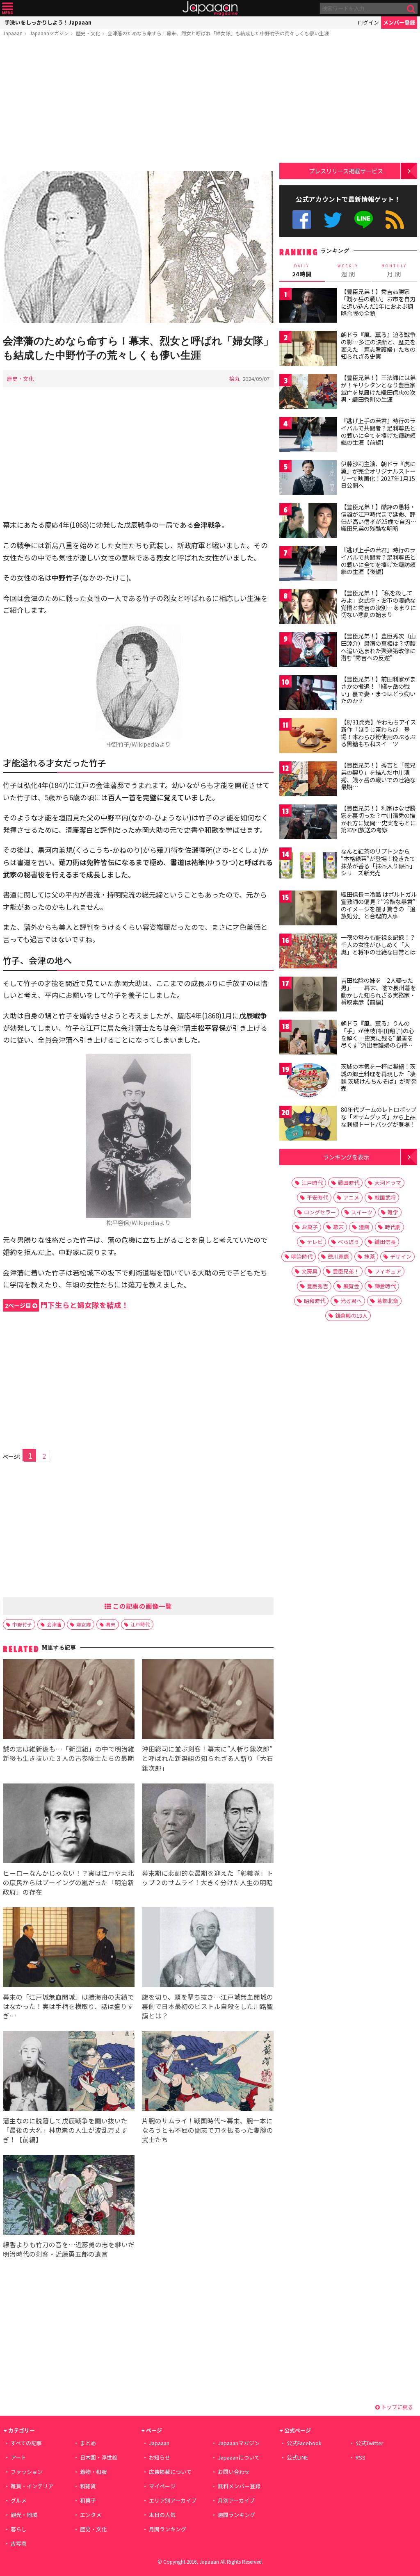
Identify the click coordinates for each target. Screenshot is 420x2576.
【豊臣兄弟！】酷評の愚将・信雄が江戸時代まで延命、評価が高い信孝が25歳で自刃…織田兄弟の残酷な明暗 (379, 518)
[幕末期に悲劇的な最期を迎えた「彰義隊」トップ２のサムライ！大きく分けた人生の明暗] (208, 1825)
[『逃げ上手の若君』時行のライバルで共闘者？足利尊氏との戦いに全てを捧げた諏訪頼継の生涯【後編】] (308, 565)
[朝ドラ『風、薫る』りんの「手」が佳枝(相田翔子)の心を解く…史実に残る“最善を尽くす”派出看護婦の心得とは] (308, 1038)
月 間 (394, 271)
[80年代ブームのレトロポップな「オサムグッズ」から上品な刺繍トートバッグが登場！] (308, 1124)
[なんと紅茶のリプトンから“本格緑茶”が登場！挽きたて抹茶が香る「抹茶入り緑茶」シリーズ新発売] (308, 866)
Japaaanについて (239, 2457)
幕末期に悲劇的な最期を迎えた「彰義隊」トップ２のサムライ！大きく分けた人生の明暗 (208, 1878)
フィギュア (388, 1271)
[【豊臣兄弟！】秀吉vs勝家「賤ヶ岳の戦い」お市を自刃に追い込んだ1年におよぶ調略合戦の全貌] (308, 306)
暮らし (19, 2529)
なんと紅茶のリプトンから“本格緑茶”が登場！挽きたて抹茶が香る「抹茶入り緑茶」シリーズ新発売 (378, 862)
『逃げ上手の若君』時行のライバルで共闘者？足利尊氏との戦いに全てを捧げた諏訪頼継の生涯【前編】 (378, 432)
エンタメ (91, 2515)
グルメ (19, 2500)
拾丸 (235, 379)
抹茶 (370, 1256)
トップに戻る (396, 2407)
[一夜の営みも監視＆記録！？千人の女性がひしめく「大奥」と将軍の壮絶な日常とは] (308, 952)
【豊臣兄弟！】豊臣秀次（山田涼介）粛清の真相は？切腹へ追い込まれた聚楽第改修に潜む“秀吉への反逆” (378, 647)
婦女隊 (84, 1624)
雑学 (393, 1212)
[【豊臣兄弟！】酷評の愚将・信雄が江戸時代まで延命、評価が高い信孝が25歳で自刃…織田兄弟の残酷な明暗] (308, 522)
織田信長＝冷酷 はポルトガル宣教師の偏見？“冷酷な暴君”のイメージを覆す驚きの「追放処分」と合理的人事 (379, 905)
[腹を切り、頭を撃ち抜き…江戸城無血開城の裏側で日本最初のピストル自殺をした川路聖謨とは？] (208, 1949)
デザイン (401, 1256)
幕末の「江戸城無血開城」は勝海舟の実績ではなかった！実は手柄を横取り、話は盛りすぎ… (68, 2006)
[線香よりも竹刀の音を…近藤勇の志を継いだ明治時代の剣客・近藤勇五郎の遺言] (69, 2196)
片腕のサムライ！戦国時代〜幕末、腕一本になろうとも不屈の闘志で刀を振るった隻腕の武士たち (208, 2130)
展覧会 (351, 1286)
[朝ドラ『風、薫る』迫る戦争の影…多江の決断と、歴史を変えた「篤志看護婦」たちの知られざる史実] (308, 350)
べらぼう (349, 1242)
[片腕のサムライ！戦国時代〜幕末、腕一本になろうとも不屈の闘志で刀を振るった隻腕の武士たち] (208, 2072)
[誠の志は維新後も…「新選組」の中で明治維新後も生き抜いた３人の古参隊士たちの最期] (69, 1700)
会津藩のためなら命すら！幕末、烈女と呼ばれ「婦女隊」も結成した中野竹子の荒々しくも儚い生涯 (218, 33)
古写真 (19, 2543)
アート (18, 2457)
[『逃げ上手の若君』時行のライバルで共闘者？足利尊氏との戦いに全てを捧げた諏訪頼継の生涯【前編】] (308, 436)
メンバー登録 (399, 22)
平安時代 (317, 1197)
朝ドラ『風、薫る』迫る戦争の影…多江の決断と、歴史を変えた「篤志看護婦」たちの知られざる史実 (378, 345)
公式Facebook (302, 220)
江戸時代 (140, 1624)
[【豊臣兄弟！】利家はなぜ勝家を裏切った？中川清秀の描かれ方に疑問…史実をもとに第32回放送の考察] (308, 823)
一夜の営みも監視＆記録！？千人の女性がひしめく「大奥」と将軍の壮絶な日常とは (378, 944)
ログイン (368, 22)
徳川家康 (338, 1256)
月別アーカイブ (236, 2500)
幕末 (111, 1624)
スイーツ (362, 1212)
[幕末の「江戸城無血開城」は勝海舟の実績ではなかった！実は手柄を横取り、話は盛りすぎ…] (69, 1949)
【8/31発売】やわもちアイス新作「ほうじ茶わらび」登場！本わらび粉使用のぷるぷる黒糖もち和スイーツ (378, 733)
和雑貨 (88, 2486)
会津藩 (54, 1624)
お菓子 (310, 1227)
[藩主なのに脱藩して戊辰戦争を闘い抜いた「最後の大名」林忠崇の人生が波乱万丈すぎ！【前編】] (69, 2072)
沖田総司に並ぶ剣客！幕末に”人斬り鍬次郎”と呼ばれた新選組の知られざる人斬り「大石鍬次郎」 (208, 1758)
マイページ (162, 2486)
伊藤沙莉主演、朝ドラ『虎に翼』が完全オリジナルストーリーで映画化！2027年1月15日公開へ (378, 475)
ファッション (27, 2472)
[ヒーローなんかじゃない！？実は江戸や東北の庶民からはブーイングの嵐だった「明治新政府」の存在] (69, 1825)
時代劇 (393, 1227)
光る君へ (351, 1301)
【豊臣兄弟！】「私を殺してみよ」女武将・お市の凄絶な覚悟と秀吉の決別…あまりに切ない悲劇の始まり (378, 604)
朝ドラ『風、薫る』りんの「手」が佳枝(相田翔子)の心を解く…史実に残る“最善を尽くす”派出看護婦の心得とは (378, 1038)
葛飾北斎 (388, 1301)
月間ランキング (168, 2529)
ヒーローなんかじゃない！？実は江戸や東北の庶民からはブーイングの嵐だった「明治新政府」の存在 (68, 1882)
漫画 (364, 1227)
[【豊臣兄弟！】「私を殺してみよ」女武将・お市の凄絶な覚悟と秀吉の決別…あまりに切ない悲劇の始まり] (308, 608)
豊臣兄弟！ (346, 1271)
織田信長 (385, 1242)
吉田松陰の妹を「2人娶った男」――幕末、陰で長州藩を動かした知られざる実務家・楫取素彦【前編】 (378, 991)
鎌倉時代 (385, 1286)
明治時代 (302, 1256)
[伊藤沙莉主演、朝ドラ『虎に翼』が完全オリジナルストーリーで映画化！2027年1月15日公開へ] (308, 479)
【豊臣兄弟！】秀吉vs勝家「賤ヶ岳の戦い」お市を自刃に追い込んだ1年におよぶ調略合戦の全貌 (378, 302)
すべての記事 (26, 2443)
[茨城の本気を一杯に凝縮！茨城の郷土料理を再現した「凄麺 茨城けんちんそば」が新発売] (308, 1081)
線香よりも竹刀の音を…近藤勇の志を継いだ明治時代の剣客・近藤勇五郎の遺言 (69, 2249)
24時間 (302, 271)
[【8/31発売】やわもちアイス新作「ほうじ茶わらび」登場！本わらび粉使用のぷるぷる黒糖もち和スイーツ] (308, 737)
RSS (395, 220)
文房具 (309, 1271)
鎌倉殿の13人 (351, 1315)
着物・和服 (93, 2472)
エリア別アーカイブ (173, 2500)
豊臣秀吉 (317, 1286)
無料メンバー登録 (239, 2486)
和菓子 (88, 2500)
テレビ (315, 1242)
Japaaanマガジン (49, 33)
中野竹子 (22, 1624)
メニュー (8, 8)
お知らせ (160, 2457)
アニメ (351, 1197)
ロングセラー (320, 1212)
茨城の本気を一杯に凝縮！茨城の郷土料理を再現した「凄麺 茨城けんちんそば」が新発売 (379, 1077)
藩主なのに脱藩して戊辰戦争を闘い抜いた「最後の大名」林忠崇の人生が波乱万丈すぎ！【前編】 (65, 2130)
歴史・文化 (88, 33)
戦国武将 (385, 1197)
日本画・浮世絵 (99, 2457)
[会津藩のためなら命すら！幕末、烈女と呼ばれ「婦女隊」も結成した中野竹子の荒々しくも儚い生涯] (138, 248)
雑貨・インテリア (32, 2486)
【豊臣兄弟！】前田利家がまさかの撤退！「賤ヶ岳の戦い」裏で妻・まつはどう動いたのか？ (378, 690)
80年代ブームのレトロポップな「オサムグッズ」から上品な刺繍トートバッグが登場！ (379, 1117)
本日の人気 (162, 2515)
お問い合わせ (234, 2472)
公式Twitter (333, 220)
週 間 (348, 271)
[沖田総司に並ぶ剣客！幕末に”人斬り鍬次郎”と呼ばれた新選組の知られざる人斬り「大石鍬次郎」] (208, 1700)
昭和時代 (315, 1301)
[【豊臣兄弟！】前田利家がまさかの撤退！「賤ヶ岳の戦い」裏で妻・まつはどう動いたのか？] (308, 694)
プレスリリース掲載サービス (346, 171)
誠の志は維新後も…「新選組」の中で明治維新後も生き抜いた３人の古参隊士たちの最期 (69, 1753)
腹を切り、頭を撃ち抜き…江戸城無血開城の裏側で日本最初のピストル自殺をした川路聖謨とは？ (208, 2006)
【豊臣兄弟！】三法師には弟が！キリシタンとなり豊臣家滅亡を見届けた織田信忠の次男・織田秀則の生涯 (378, 388)
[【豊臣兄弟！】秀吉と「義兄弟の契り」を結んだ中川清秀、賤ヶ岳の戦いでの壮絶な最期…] (308, 780)
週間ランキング (236, 2515)
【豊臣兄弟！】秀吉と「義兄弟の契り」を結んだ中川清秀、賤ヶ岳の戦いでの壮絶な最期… (378, 776)
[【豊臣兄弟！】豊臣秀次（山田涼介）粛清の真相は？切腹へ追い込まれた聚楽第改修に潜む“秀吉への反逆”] (308, 651)
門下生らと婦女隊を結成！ (67, 1305)
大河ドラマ (388, 1183)
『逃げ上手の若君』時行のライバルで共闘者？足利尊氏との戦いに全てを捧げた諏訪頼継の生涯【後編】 (378, 561)
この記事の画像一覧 (142, 1606)
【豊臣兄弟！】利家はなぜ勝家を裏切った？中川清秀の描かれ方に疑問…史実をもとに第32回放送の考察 (378, 819)
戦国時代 (349, 1183)
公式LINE (364, 220)
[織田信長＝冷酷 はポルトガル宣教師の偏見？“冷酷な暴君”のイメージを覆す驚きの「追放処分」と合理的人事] (308, 909)
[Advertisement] (138, 105)
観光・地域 (24, 2515)
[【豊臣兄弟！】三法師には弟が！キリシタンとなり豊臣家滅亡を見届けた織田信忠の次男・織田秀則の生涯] (308, 393)
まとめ (88, 2443)
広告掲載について (170, 2472)
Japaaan (210, 8)
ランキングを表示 (346, 1157)
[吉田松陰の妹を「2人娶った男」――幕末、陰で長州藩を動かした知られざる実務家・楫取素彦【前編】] (308, 995)
